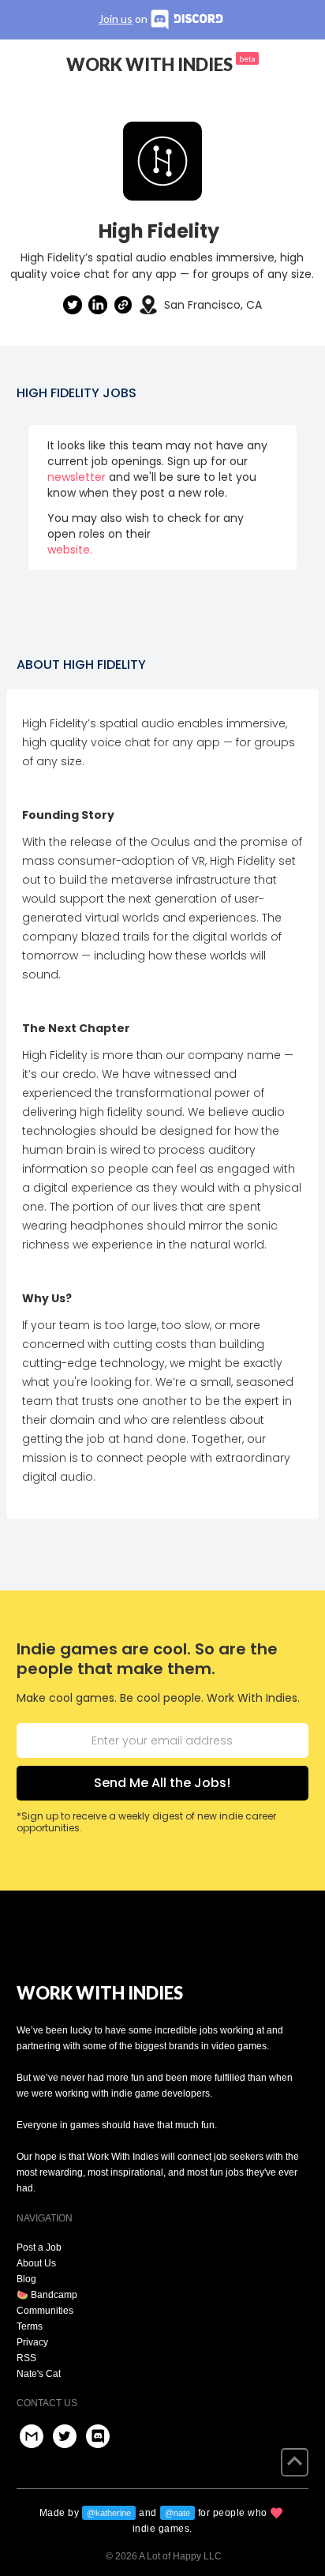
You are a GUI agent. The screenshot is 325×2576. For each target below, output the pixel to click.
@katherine (109, 2513)
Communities (45, 2311)
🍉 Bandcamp (47, 2295)
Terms (30, 2326)
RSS (26, 2358)
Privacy (32, 2342)
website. (70, 550)
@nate (177, 2513)
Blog (26, 2279)
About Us (36, 2263)
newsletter (77, 477)
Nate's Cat (39, 2374)
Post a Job (39, 2247)
